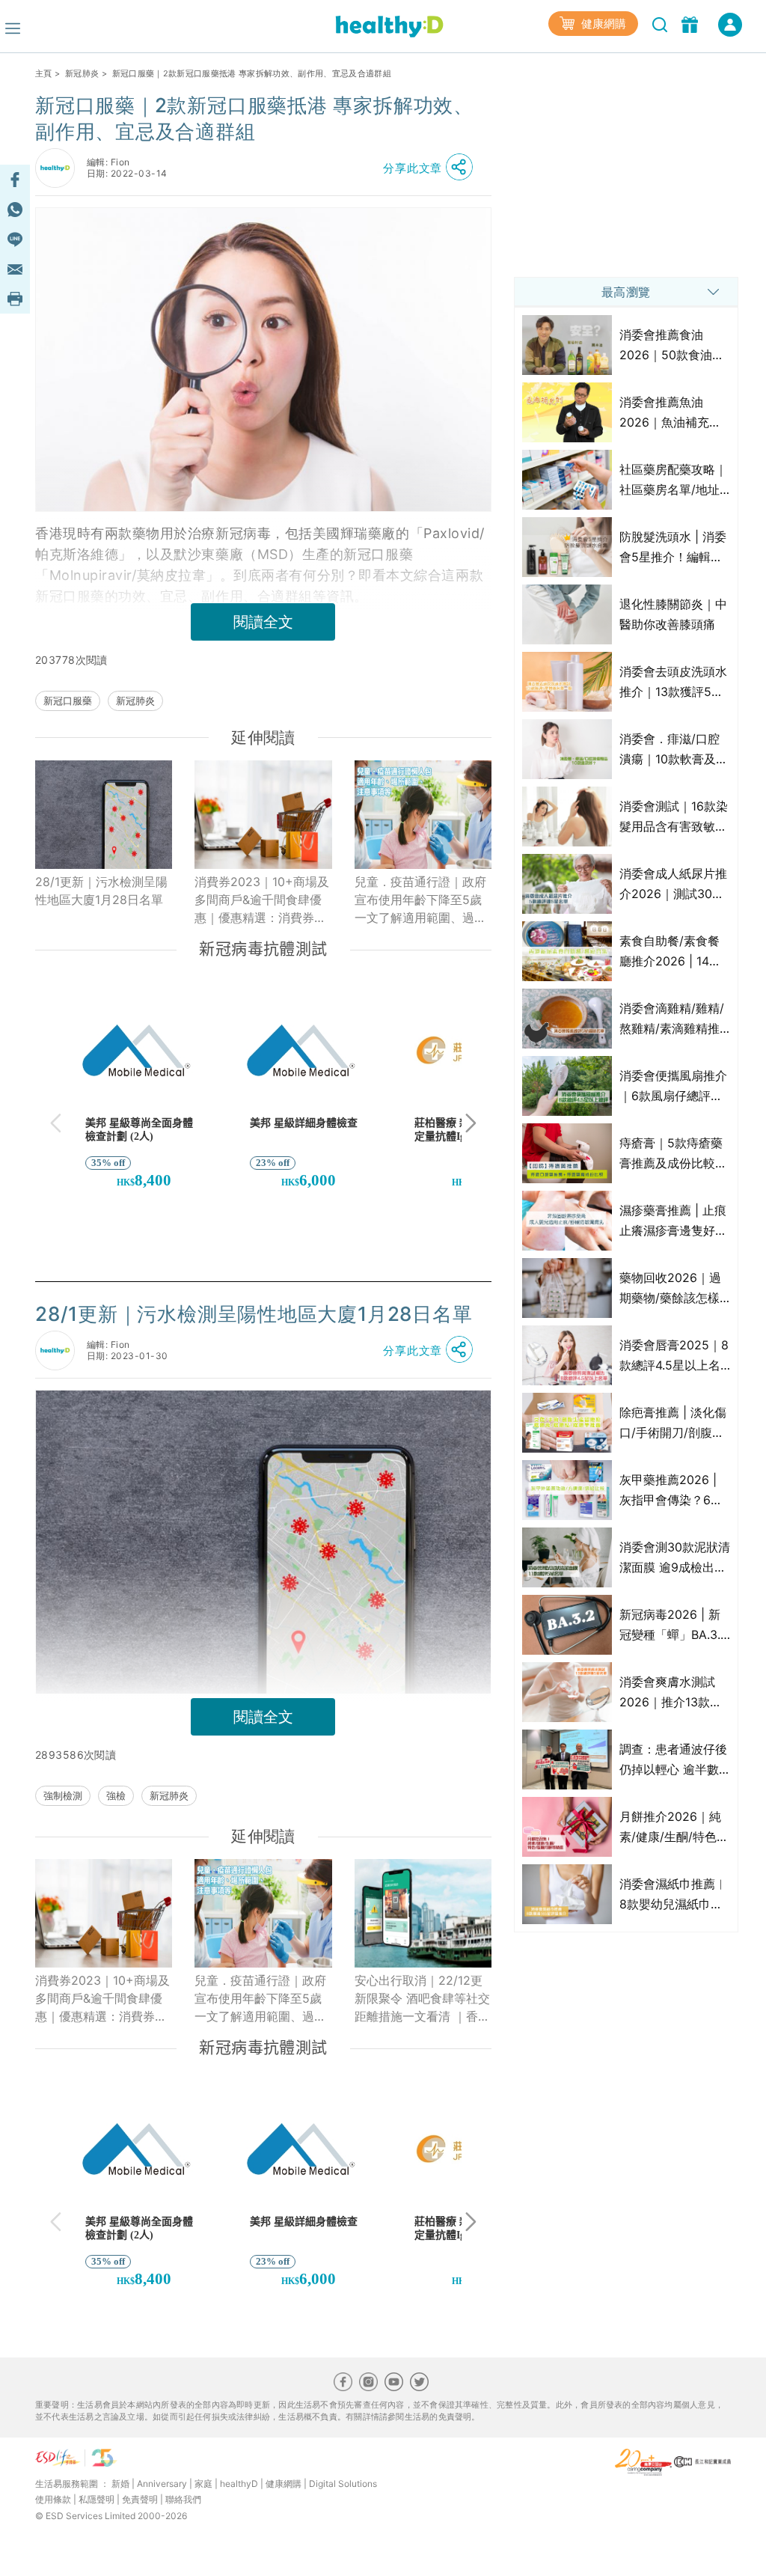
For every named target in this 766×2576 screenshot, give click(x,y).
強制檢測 (63, 1795)
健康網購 (602, 24)
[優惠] (692, 23)
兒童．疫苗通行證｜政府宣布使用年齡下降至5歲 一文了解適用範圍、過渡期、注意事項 (420, 900)
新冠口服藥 (68, 701)
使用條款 (53, 2499)
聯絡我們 (183, 2499)
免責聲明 (140, 2499)
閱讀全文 (263, 622)
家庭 (203, 2484)
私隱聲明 (96, 2499)
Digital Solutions (343, 2484)
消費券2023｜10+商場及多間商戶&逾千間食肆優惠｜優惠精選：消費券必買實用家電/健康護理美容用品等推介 (263, 900)
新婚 (120, 2484)
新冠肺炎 (82, 73)
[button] (432, 168)
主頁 (44, 73)
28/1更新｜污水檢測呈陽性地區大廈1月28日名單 (101, 891)
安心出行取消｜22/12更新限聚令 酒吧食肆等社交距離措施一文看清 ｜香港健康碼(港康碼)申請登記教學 (422, 1999)
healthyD (239, 2484)
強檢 (116, 1795)
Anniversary (162, 2484)
